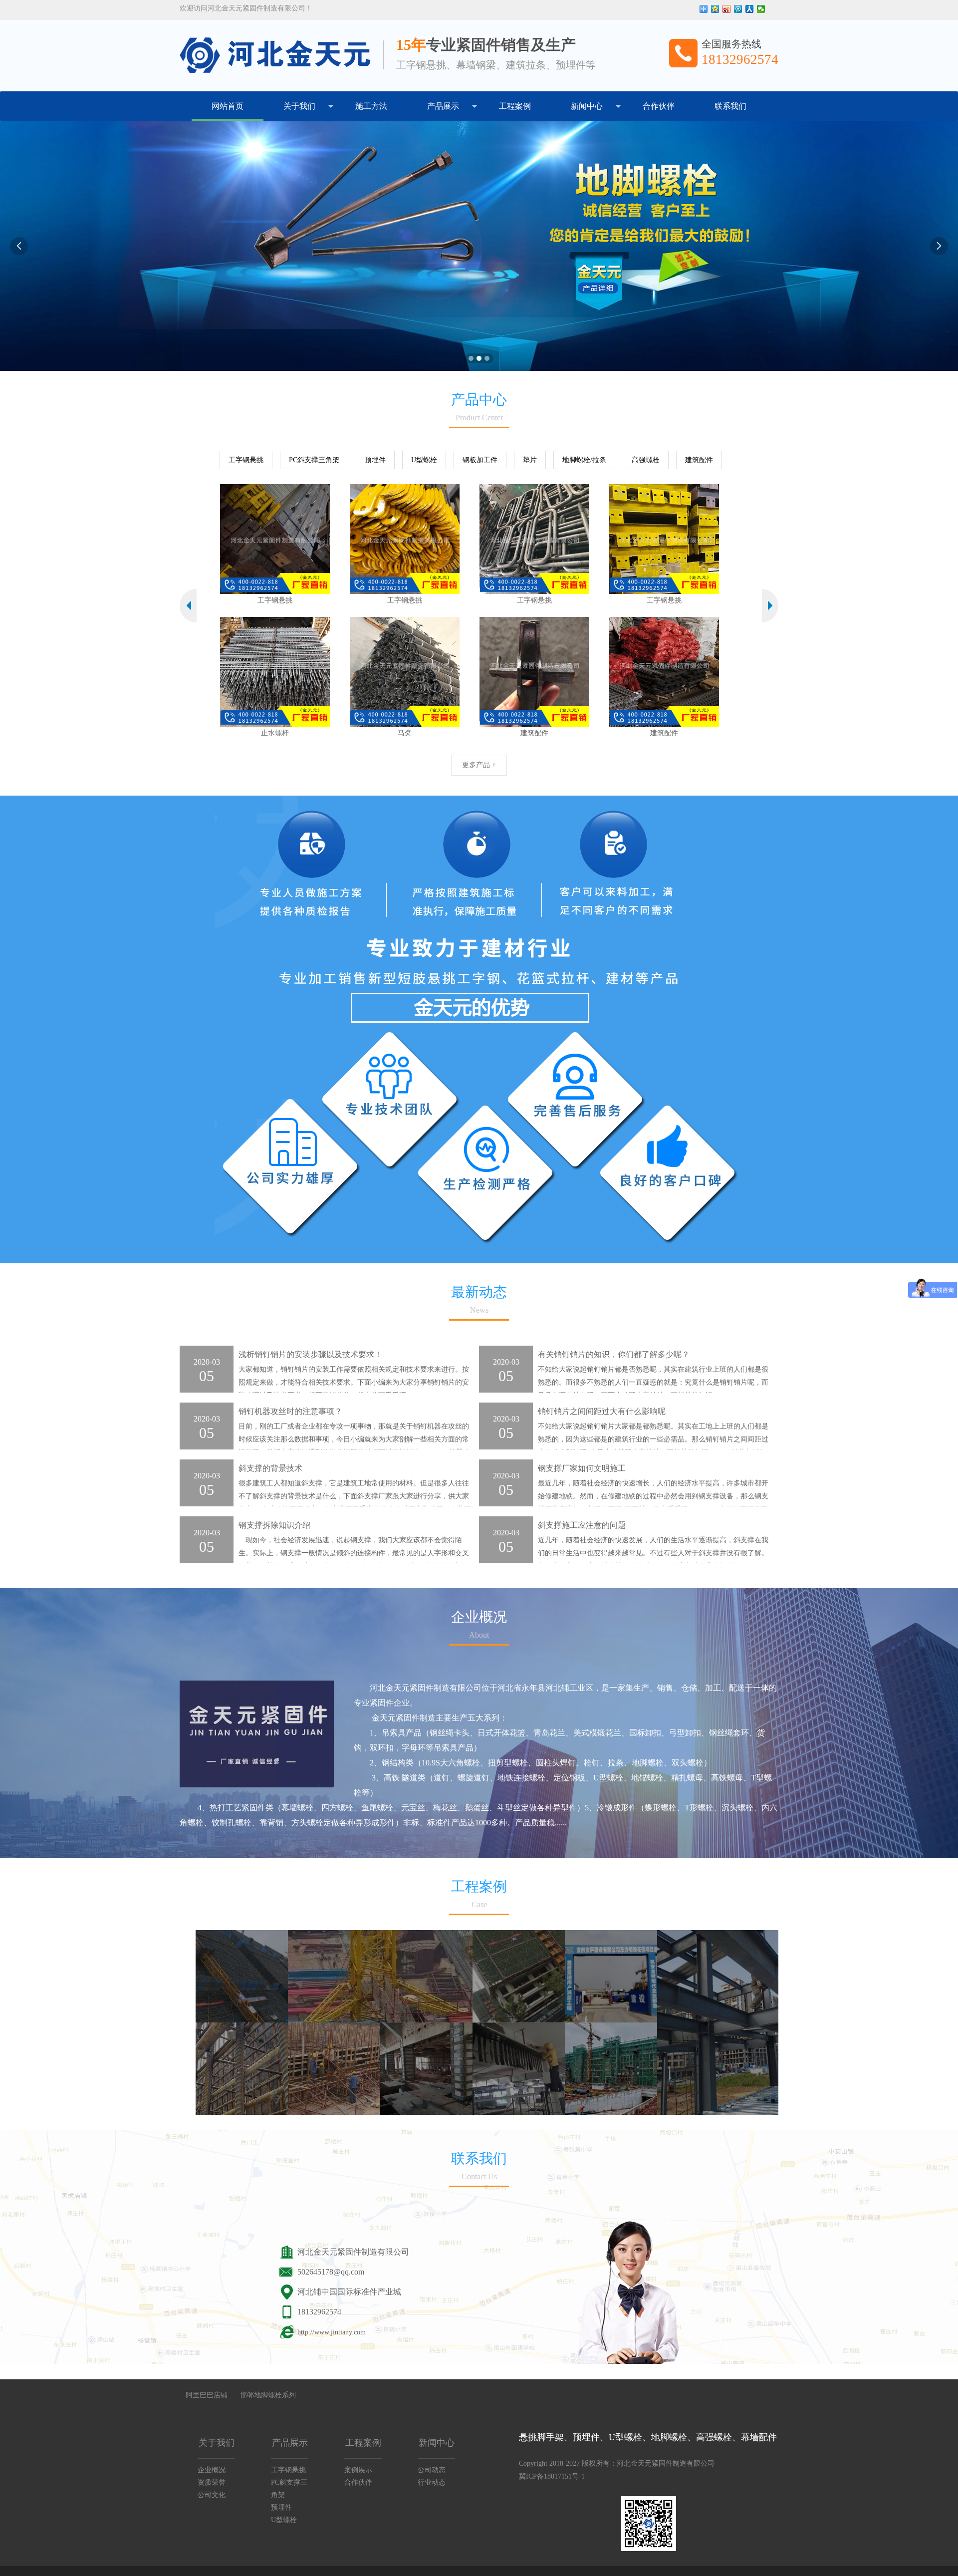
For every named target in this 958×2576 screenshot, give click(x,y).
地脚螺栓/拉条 (584, 460)
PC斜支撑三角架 (314, 460)
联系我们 (730, 106)
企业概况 (212, 2470)
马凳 (241, 733)
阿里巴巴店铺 (207, 2395)
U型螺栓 (424, 460)
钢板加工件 (480, 460)
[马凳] (241, 672)
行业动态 (432, 2482)
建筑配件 (699, 460)
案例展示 (358, 2470)
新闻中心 (587, 106)
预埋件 (375, 460)
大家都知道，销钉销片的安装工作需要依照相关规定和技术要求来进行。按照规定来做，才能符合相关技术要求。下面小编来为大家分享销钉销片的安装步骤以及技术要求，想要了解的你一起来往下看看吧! (354, 1382)
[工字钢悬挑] (241, 539)
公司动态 (432, 2470)
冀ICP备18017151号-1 (552, 2476)
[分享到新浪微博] (727, 9)
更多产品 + (479, 765)
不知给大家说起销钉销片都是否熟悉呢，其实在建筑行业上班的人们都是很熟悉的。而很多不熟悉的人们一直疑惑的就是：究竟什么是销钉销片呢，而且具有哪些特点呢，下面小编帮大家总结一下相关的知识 (653, 1382)
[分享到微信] (761, 9)
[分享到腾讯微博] (738, 9)
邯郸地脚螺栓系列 (268, 2395)
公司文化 (212, 2495)
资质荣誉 (212, 2482)
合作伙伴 (659, 106)
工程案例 (515, 106)
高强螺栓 (646, 460)
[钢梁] (630, 539)
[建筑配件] (371, 672)
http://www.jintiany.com (332, 2332)
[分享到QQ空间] (715, 9)
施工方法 (371, 106)
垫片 (530, 460)
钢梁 (630, 600)
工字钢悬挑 (246, 460)
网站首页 (228, 106)
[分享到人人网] (750, 9)
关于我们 (299, 106)
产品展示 (443, 106)
